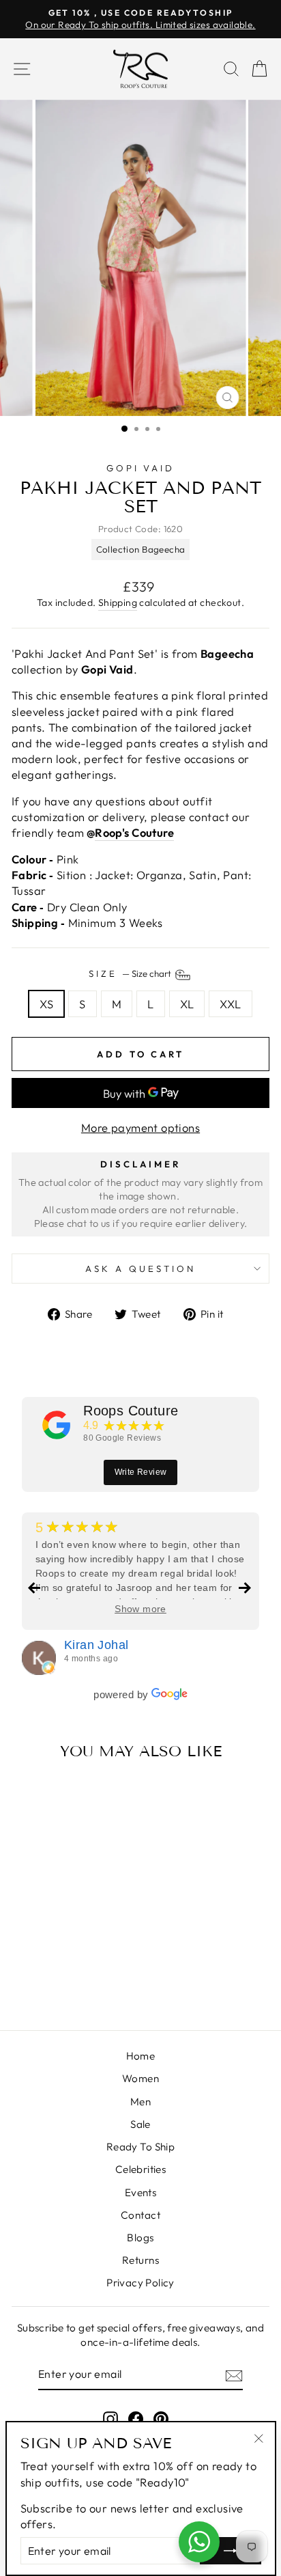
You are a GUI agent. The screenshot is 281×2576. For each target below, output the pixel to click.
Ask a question (140, 1269)
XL (187, 1004)
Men (140, 2102)
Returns (140, 2260)
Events (140, 2192)
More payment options (140, 1127)
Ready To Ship (140, 2147)
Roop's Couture (134, 832)
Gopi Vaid (141, 468)
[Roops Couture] (57, 1425)
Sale (140, 2124)
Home (141, 2056)
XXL (230, 1004)
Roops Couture (131, 1411)
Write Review (141, 1472)
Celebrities (141, 2169)
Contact (140, 2215)
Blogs (140, 2238)
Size (131, 973)
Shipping (118, 603)
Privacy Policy (140, 2283)
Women (140, 2078)
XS (46, 1004)
